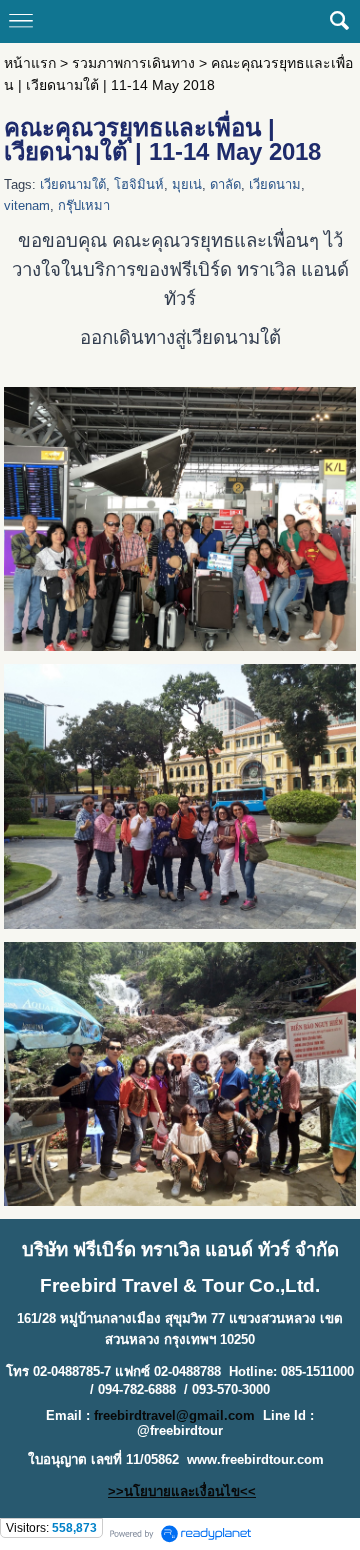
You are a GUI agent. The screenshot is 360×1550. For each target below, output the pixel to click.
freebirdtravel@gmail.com (174, 1415)
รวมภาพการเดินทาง (133, 63)
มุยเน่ (187, 184)
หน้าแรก (30, 63)
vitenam (27, 205)
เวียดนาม (275, 184)
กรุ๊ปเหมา (84, 205)
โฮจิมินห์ (139, 184)
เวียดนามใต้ (73, 184)
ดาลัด (225, 184)
